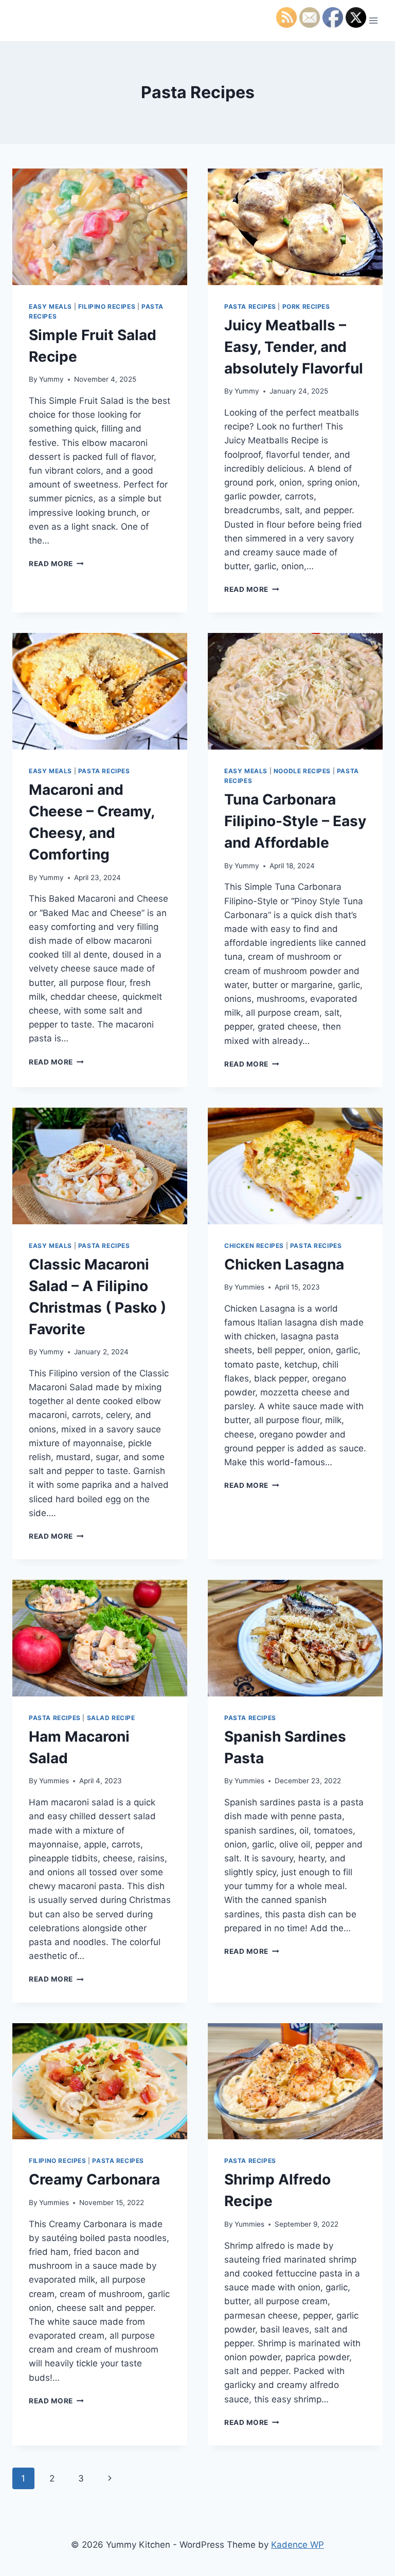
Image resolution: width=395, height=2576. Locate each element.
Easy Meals (50, 306)
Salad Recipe (111, 1718)
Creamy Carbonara (94, 2179)
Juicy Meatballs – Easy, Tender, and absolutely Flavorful (294, 347)
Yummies (249, 1287)
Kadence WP (298, 2545)
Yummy (51, 379)
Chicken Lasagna (284, 1264)
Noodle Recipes (302, 771)
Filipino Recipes (107, 306)
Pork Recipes (306, 306)
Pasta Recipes (250, 306)
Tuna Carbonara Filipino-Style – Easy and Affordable (295, 821)
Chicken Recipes (254, 1246)
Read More (56, 564)
